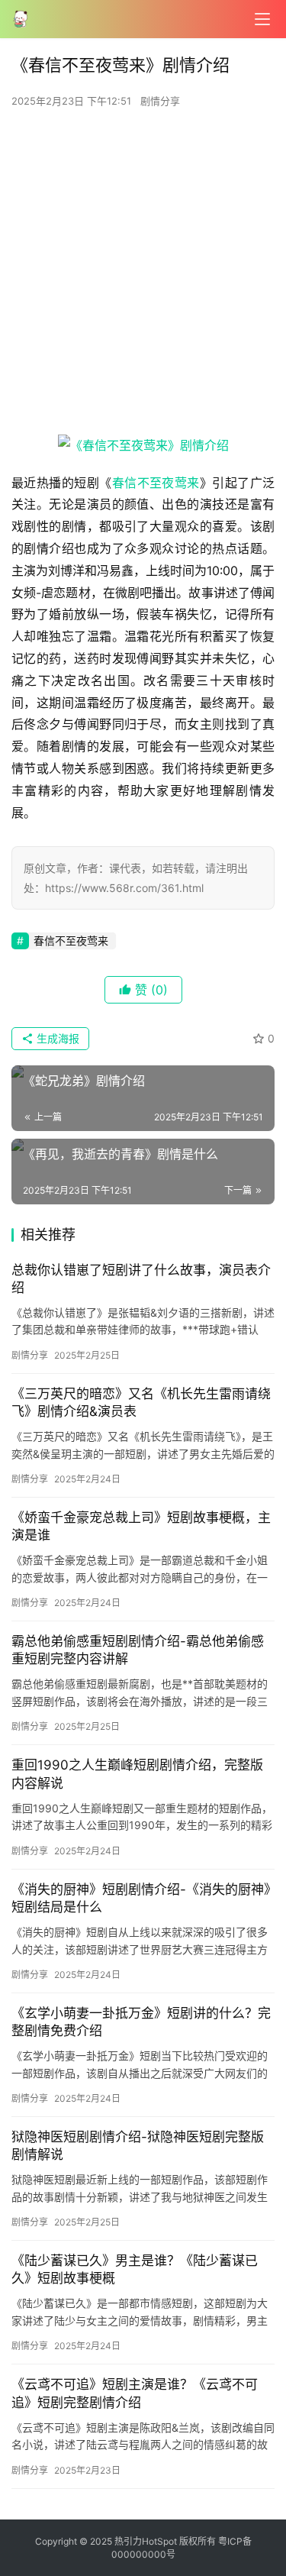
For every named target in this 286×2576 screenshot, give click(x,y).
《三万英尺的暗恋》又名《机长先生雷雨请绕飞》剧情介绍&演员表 (141, 1403)
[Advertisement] (143, 276)
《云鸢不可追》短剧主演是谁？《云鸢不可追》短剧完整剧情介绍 (135, 2393)
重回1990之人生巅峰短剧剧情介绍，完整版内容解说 (137, 1774)
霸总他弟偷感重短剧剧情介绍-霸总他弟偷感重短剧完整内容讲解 (138, 1650)
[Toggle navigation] (262, 19)
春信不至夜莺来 (156, 483)
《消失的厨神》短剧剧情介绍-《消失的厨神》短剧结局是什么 (141, 1898)
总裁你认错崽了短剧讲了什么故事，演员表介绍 (141, 1279)
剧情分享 (160, 101)
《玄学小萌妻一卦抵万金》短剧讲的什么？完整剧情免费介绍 (141, 2022)
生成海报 (56, 1038)
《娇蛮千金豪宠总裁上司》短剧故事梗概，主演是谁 (141, 1526)
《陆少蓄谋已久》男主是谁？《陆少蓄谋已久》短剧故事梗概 (135, 2269)
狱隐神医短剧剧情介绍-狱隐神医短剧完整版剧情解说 (138, 2146)
